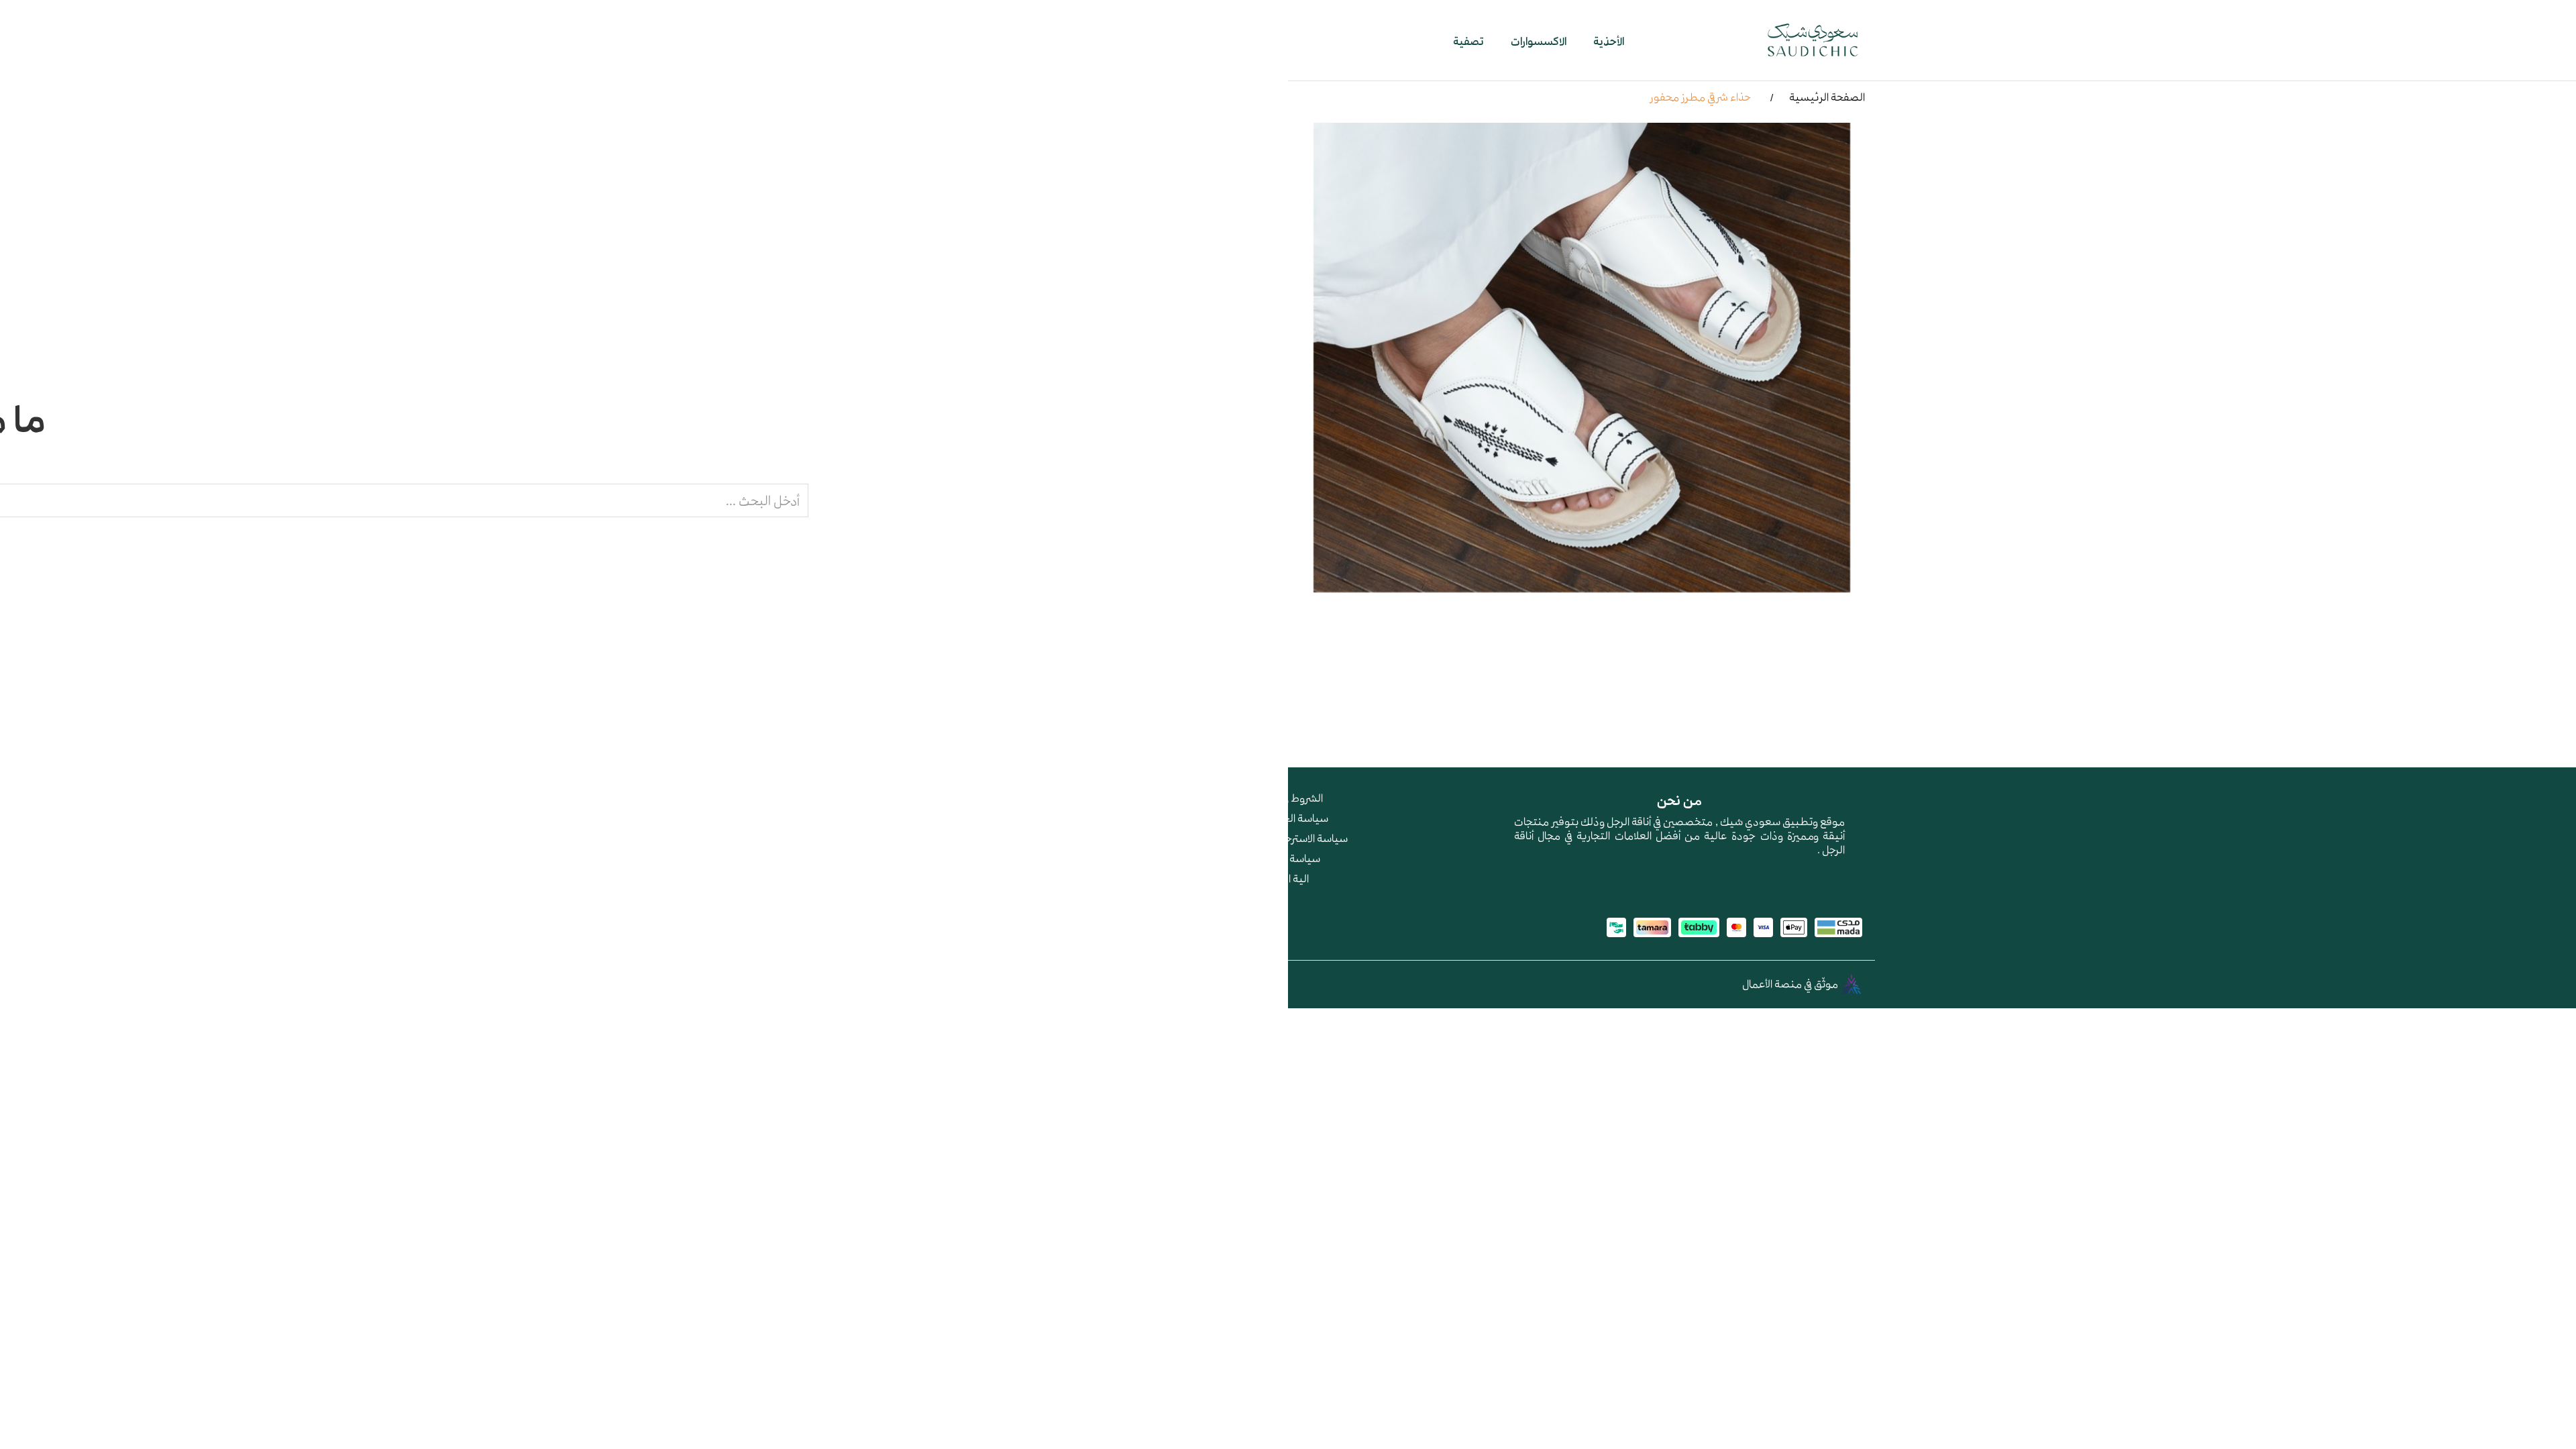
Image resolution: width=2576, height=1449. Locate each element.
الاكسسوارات (1539, 41)
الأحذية (1609, 41)
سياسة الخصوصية (1288, 818)
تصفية (1468, 41)
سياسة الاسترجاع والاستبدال (1288, 838)
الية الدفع (1288, 878)
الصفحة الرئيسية (1827, 97)
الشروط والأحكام (1288, 798)
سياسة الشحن (1288, 858)
